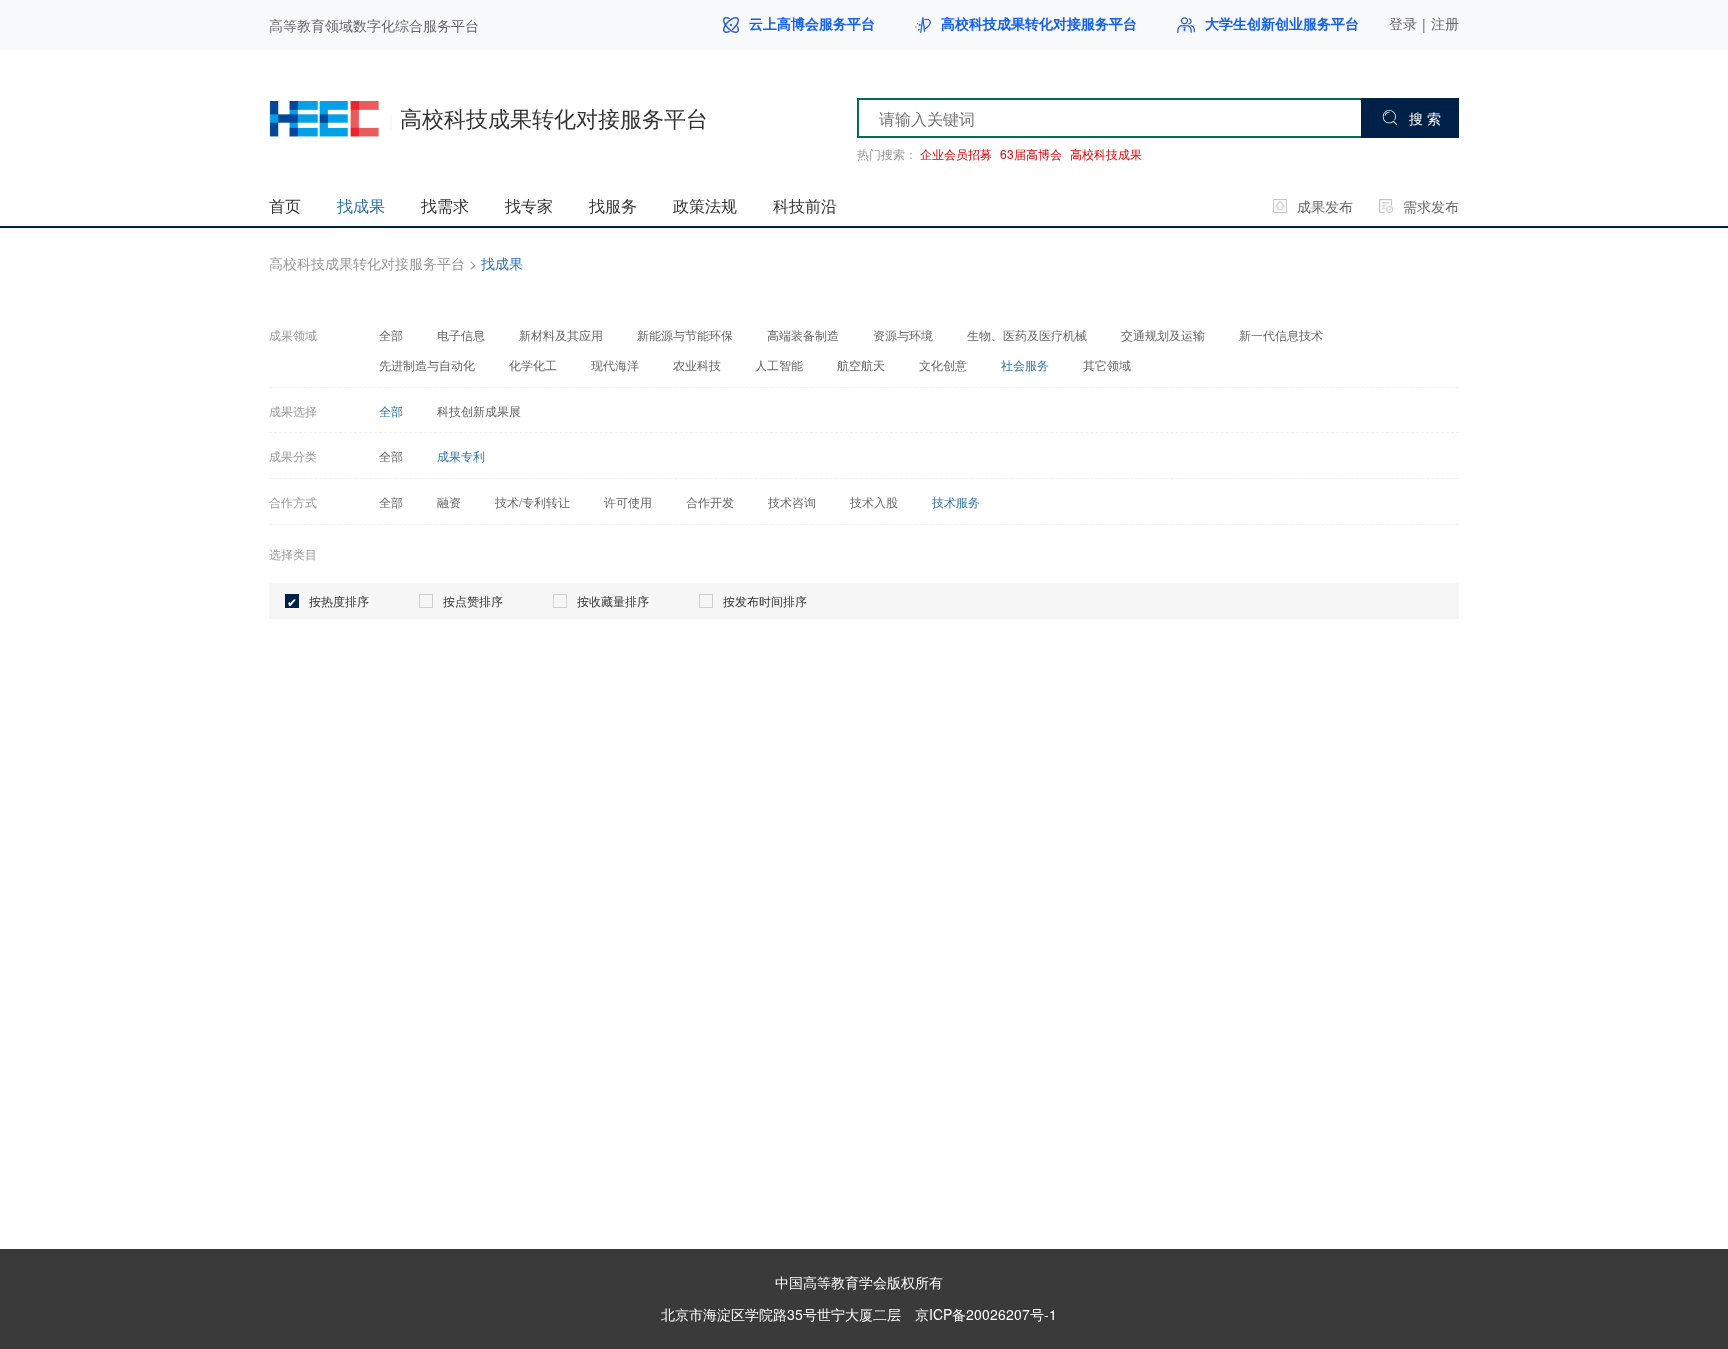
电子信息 (461, 335)
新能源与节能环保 (685, 335)
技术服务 (956, 502)
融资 (449, 502)
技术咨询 (792, 502)
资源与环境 (903, 335)
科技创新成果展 (479, 411)
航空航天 (861, 365)
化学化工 (533, 365)
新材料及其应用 (561, 335)
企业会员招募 (956, 154)
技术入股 (874, 502)
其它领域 (1107, 365)
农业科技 (697, 365)
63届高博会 (1031, 154)
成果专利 (461, 456)
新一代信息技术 (1281, 335)
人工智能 (779, 365)
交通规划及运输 (1163, 335)
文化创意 (943, 365)
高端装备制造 (803, 335)
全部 (391, 335)
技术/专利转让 (532, 502)
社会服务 (1025, 365)
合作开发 (710, 502)
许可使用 (628, 502)
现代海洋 (615, 365)
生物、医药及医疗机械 (1027, 335)
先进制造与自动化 (427, 365)
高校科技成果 (1106, 154)
